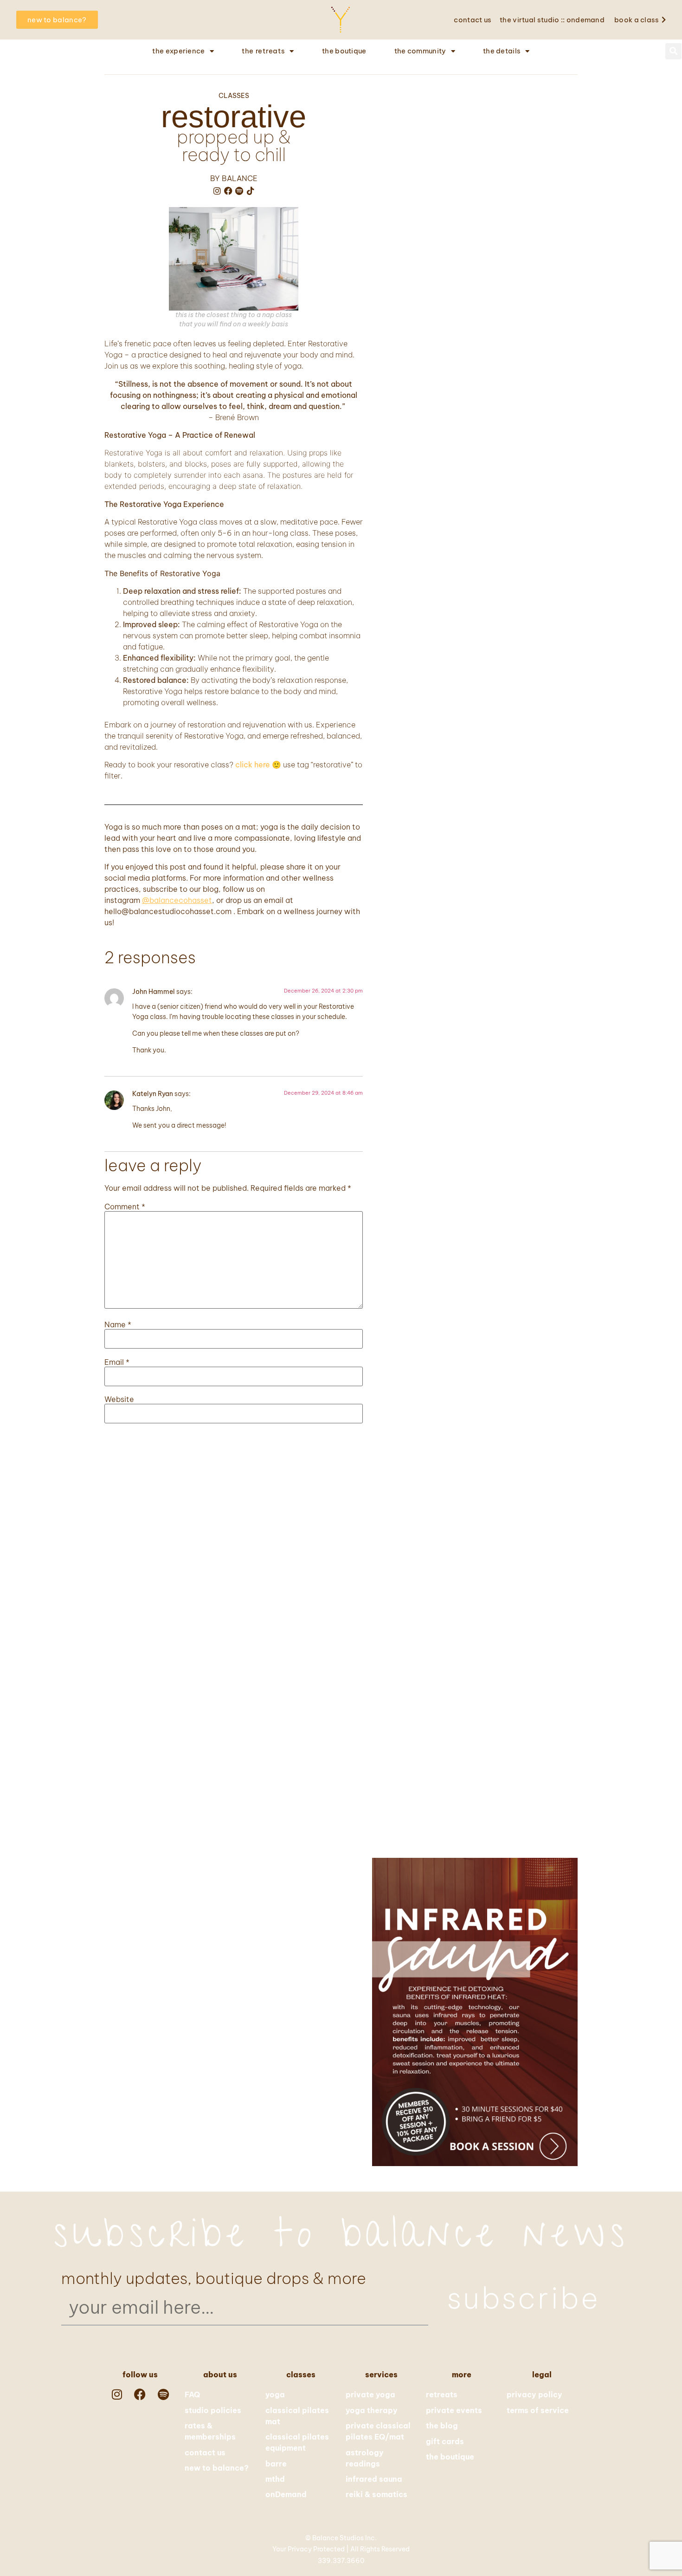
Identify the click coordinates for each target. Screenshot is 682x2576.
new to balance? (217, 2468)
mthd (275, 2479)
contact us (473, 20)
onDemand (286, 2494)
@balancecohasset (177, 900)
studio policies (213, 2410)
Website (119, 1399)
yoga (275, 2394)
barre (276, 2464)
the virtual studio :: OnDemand (552, 20)
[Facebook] (228, 191)
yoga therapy (372, 2410)
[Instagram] (217, 191)
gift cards (445, 2441)
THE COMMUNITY (420, 51)
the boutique (344, 51)
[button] (673, 51)
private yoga (370, 2394)
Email (117, 1362)
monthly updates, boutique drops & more (214, 2278)
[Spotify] (239, 191)
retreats (442, 2394)
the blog (442, 2426)
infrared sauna (374, 2479)
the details (502, 51)
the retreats (263, 51)
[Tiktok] (251, 191)
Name (118, 1324)
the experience (178, 51)
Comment (125, 1207)
